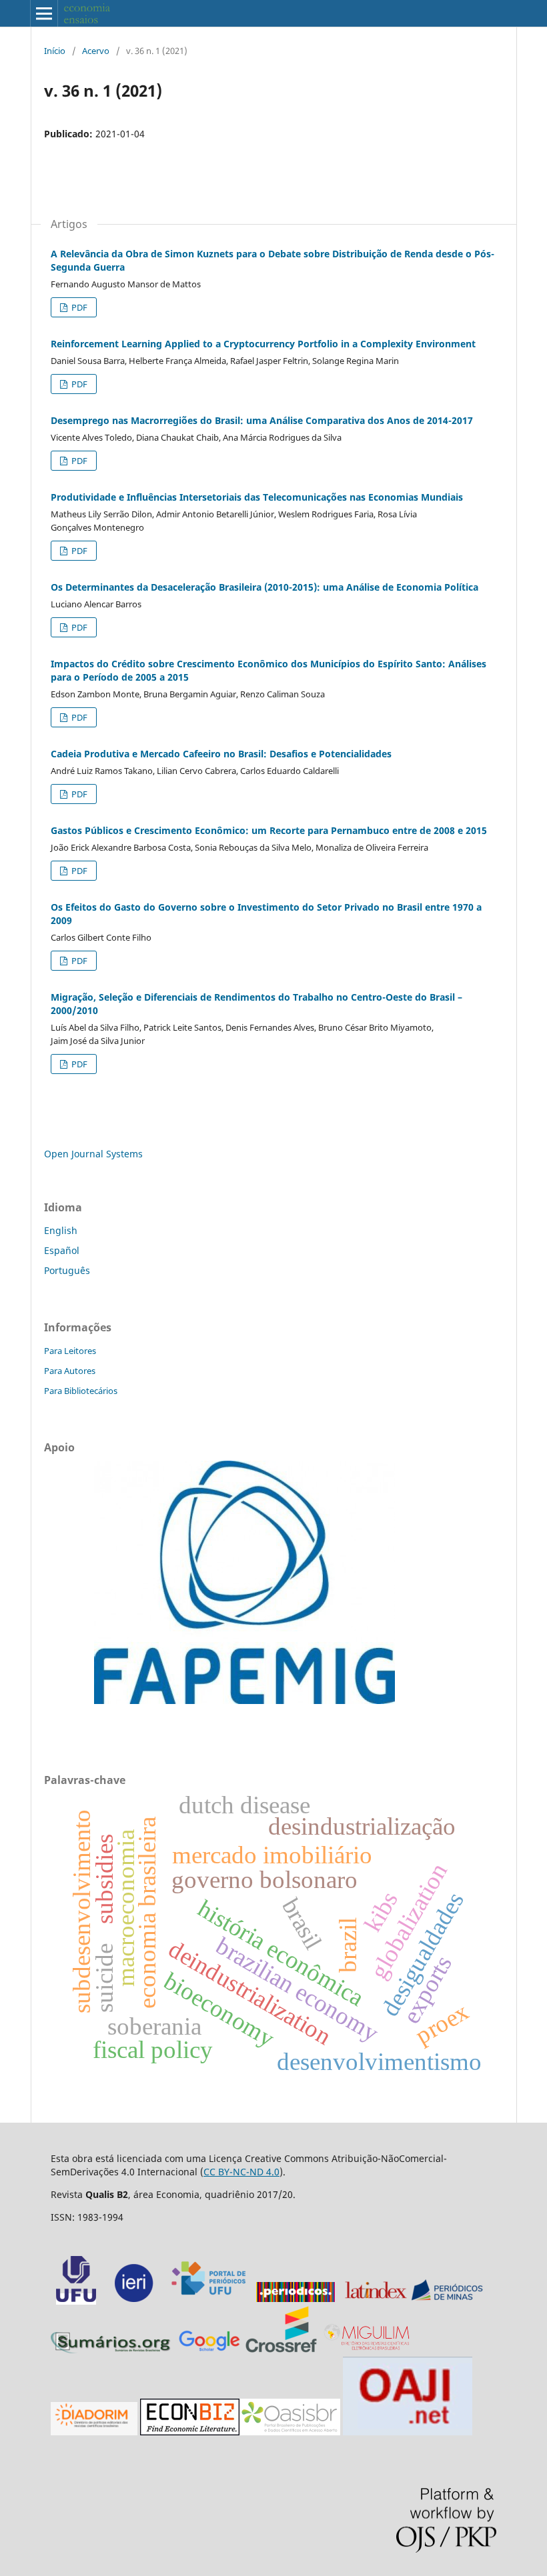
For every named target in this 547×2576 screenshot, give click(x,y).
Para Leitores (70, 1351)
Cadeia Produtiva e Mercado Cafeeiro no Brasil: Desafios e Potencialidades (221, 754)
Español (62, 1250)
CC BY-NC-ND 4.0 (241, 2172)
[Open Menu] (44, 13)
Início (55, 51)
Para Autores (70, 1371)
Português (67, 1270)
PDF (78, 307)
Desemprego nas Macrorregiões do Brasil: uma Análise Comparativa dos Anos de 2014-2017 (262, 420)
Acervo (96, 51)
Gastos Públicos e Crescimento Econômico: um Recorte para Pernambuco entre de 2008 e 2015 (269, 830)
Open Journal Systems (93, 1154)
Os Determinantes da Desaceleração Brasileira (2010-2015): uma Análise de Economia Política (264, 587)
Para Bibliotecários (81, 1391)
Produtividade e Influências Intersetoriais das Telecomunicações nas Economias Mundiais (257, 497)
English (61, 1230)
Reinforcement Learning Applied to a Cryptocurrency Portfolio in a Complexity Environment (263, 344)
